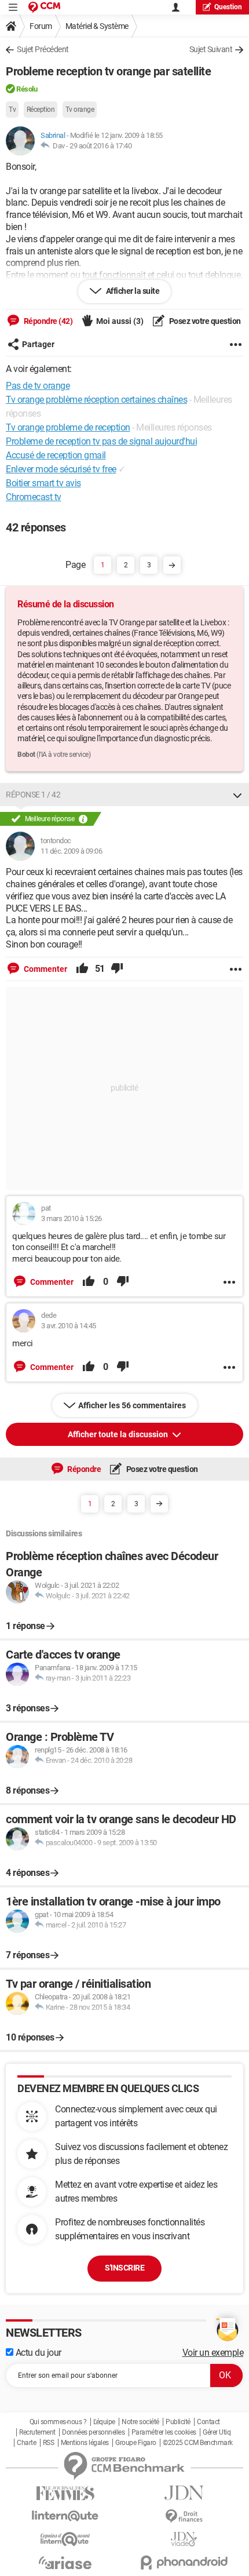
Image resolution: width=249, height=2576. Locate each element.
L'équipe (104, 2422)
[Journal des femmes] (65, 2493)
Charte (26, 2443)
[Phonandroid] (184, 2562)
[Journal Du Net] (184, 2493)
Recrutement (37, 2432)
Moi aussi (120, 321)
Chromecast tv (34, 497)
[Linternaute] (65, 2516)
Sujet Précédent (43, 49)
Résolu (27, 89)
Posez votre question (204, 321)
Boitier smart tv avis (43, 483)
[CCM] (44, 7)
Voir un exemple (213, 2353)
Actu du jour (37, 2353)
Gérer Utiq (217, 2432)
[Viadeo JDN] (184, 2539)
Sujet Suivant (211, 49)
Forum (41, 26)
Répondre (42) (47, 321)
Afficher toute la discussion (119, 1434)
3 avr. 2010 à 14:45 (69, 1326)
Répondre (84, 1469)
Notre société (140, 2422)
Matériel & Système (97, 26)
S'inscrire (124, 2268)
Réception (41, 110)
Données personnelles (93, 2432)
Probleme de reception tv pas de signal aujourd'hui (101, 441)
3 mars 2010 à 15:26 (72, 1218)
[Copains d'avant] (65, 2539)
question (228, 7)
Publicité (178, 2422)
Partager (38, 344)
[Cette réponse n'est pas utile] (117, 969)
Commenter (45, 969)
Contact (208, 2422)
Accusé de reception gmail (56, 455)
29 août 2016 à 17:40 (100, 146)
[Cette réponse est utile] (82, 969)
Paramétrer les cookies (164, 2432)
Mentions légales (85, 2443)
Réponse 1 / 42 (33, 795)
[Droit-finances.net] (184, 2517)
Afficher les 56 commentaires (132, 1405)
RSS (49, 2443)
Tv (12, 110)
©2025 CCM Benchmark (198, 2443)
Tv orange (80, 110)
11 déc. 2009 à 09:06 (71, 851)
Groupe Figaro (136, 2443)
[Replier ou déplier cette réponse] (237, 795)
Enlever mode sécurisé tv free (61, 469)
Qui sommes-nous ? (58, 2422)
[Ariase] (65, 2563)
